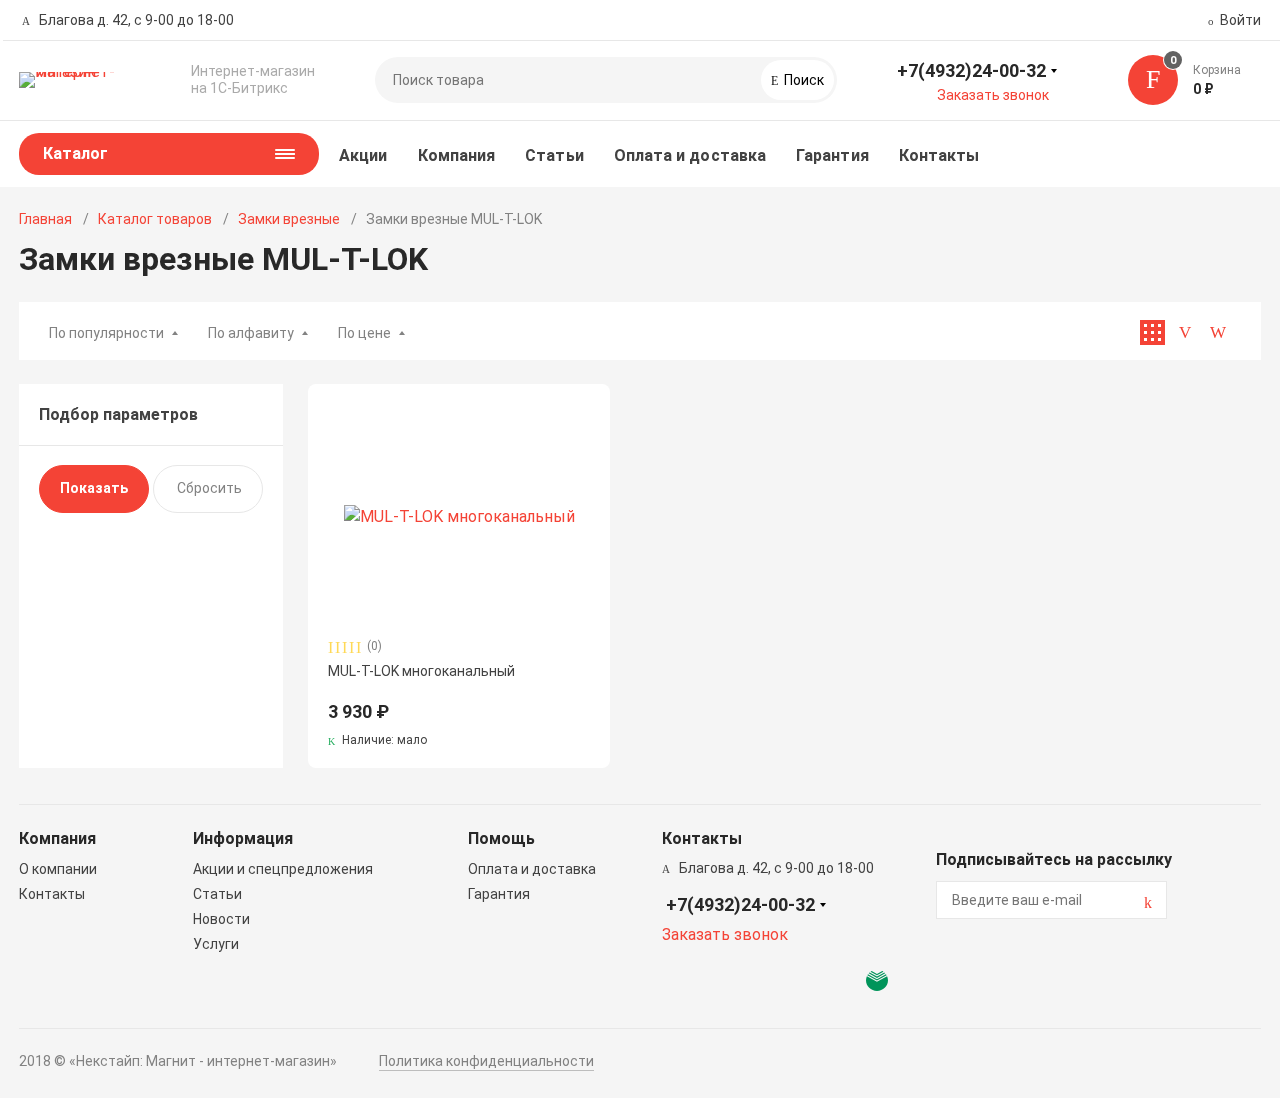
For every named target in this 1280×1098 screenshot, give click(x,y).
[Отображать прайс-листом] (1218, 332)
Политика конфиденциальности (486, 1061)
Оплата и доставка (690, 155)
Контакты (939, 155)
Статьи (554, 155)
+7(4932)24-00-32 (971, 70)
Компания (457, 155)
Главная (45, 219)
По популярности (106, 333)
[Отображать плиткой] (1152, 332)
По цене (364, 333)
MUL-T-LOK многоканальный (421, 671)
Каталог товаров (155, 219)
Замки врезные (289, 219)
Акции (363, 155)
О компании (58, 869)
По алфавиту (251, 333)
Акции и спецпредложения (283, 869)
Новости (221, 919)
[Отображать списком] (1185, 332)
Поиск (802, 80)
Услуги (216, 944)
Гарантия (832, 155)
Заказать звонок (993, 95)
